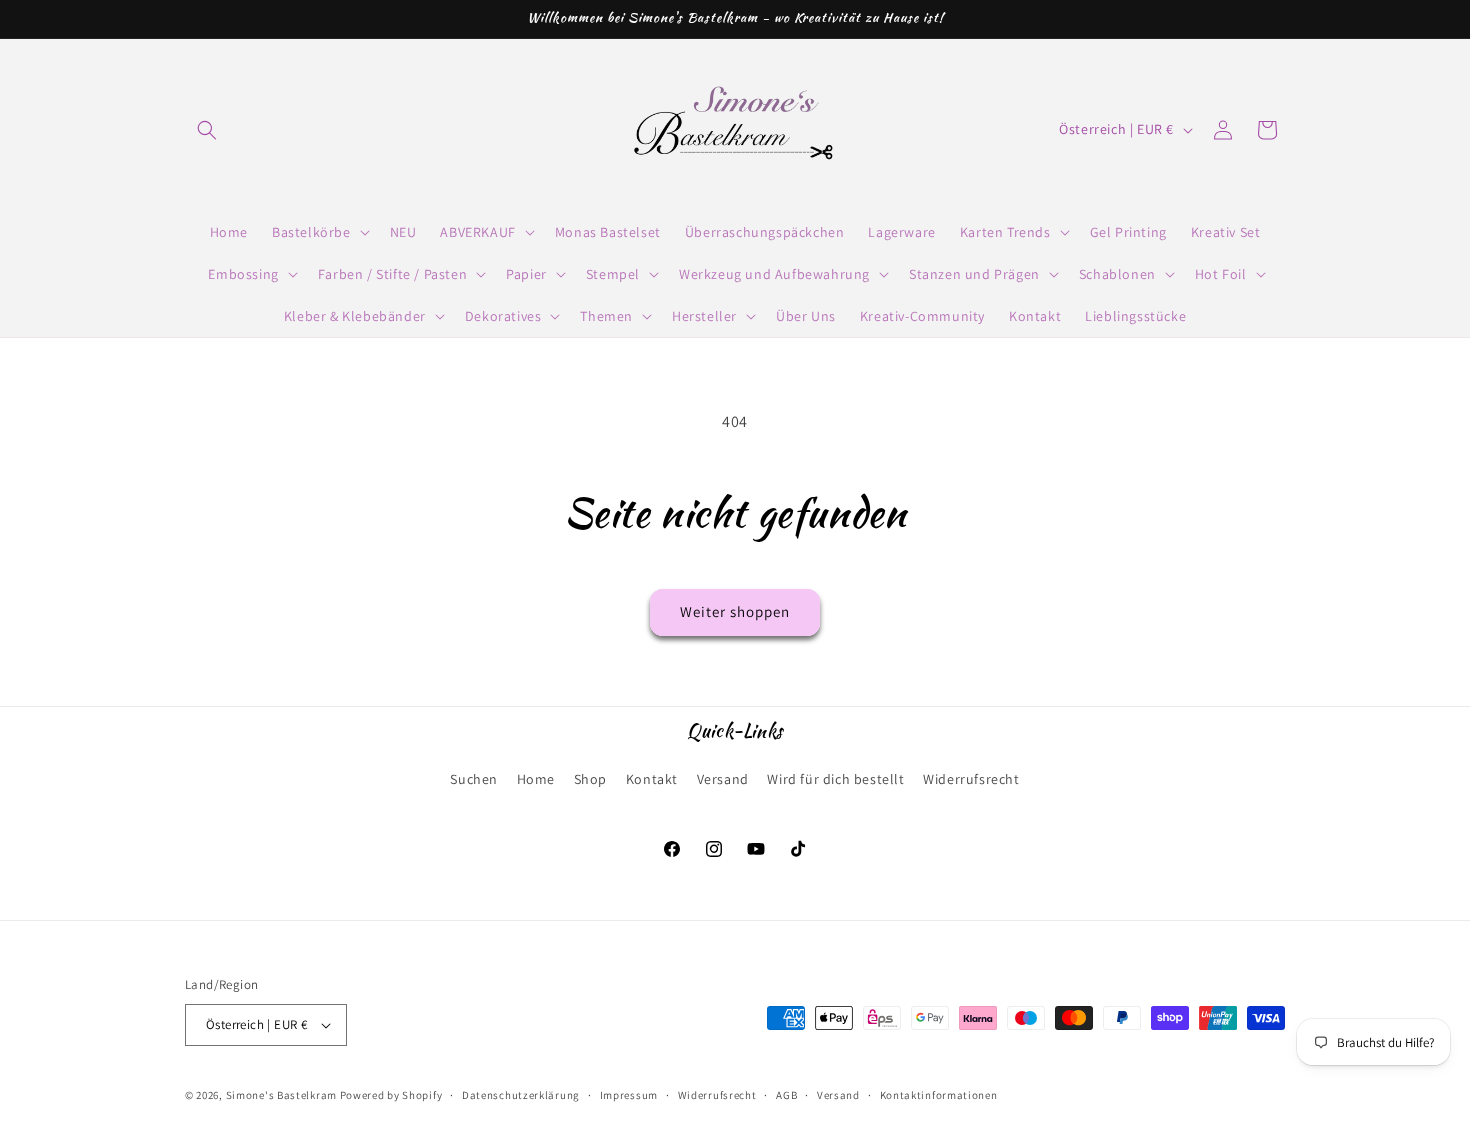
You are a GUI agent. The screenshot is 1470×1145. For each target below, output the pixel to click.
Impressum (629, 1095)
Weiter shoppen (735, 611)
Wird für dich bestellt (835, 779)
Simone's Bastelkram (281, 1095)
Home (536, 779)
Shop (590, 779)
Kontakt (652, 779)
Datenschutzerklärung (521, 1095)
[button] (207, 130)
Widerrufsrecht (971, 779)
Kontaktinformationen (939, 1095)
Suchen (474, 779)
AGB (786, 1095)
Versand (723, 779)
